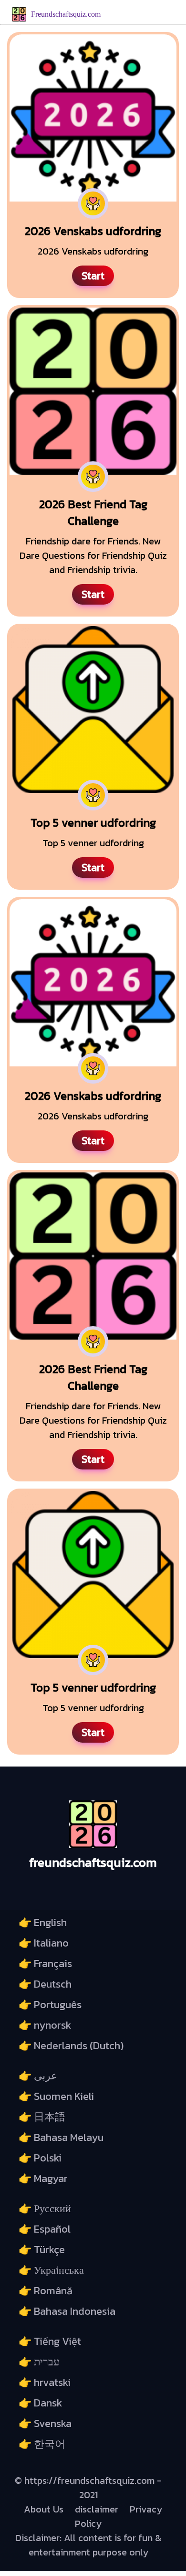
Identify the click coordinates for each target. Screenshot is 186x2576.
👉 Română (46, 2291)
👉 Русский (45, 2209)
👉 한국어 (42, 2444)
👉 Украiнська (51, 2270)
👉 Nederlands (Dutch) (71, 2046)
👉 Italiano (44, 1943)
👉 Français (45, 1964)
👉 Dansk (40, 2403)
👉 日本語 (42, 2117)
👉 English (43, 1922)
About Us (44, 2509)
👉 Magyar (43, 2178)
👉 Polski (40, 2158)
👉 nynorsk (45, 2025)
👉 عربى (38, 2076)
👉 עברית (39, 2362)
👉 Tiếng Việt (50, 2341)
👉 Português (50, 2005)
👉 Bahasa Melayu (61, 2137)
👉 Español (45, 2229)
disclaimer (97, 2509)
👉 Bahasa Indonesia (67, 2311)
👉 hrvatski (45, 2382)
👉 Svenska (45, 2423)
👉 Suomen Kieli (56, 2096)
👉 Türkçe (42, 2250)
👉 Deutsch (45, 1984)
